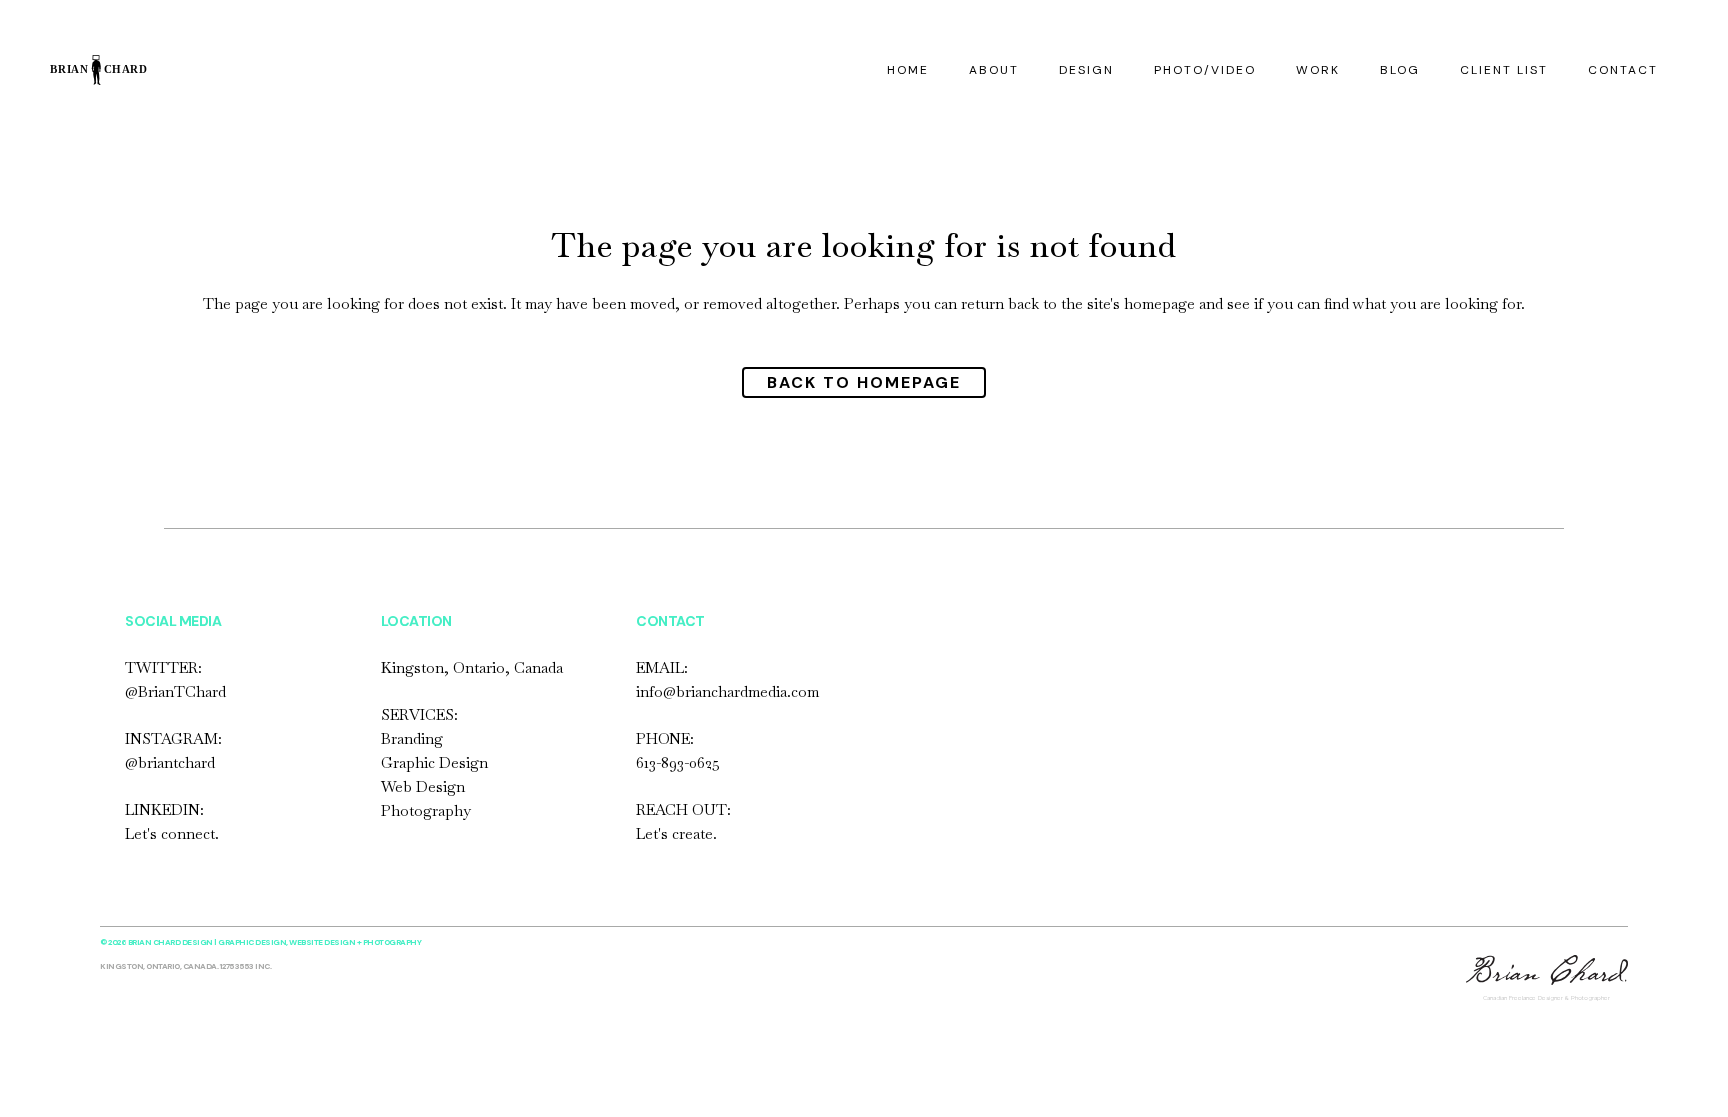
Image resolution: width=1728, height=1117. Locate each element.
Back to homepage (864, 382)
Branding (412, 738)
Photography (426, 810)
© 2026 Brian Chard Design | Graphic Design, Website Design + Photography (260, 942)
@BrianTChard (175, 691)
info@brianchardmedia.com (727, 691)
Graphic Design (434, 762)
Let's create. (676, 833)
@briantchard (170, 762)
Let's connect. (172, 833)
